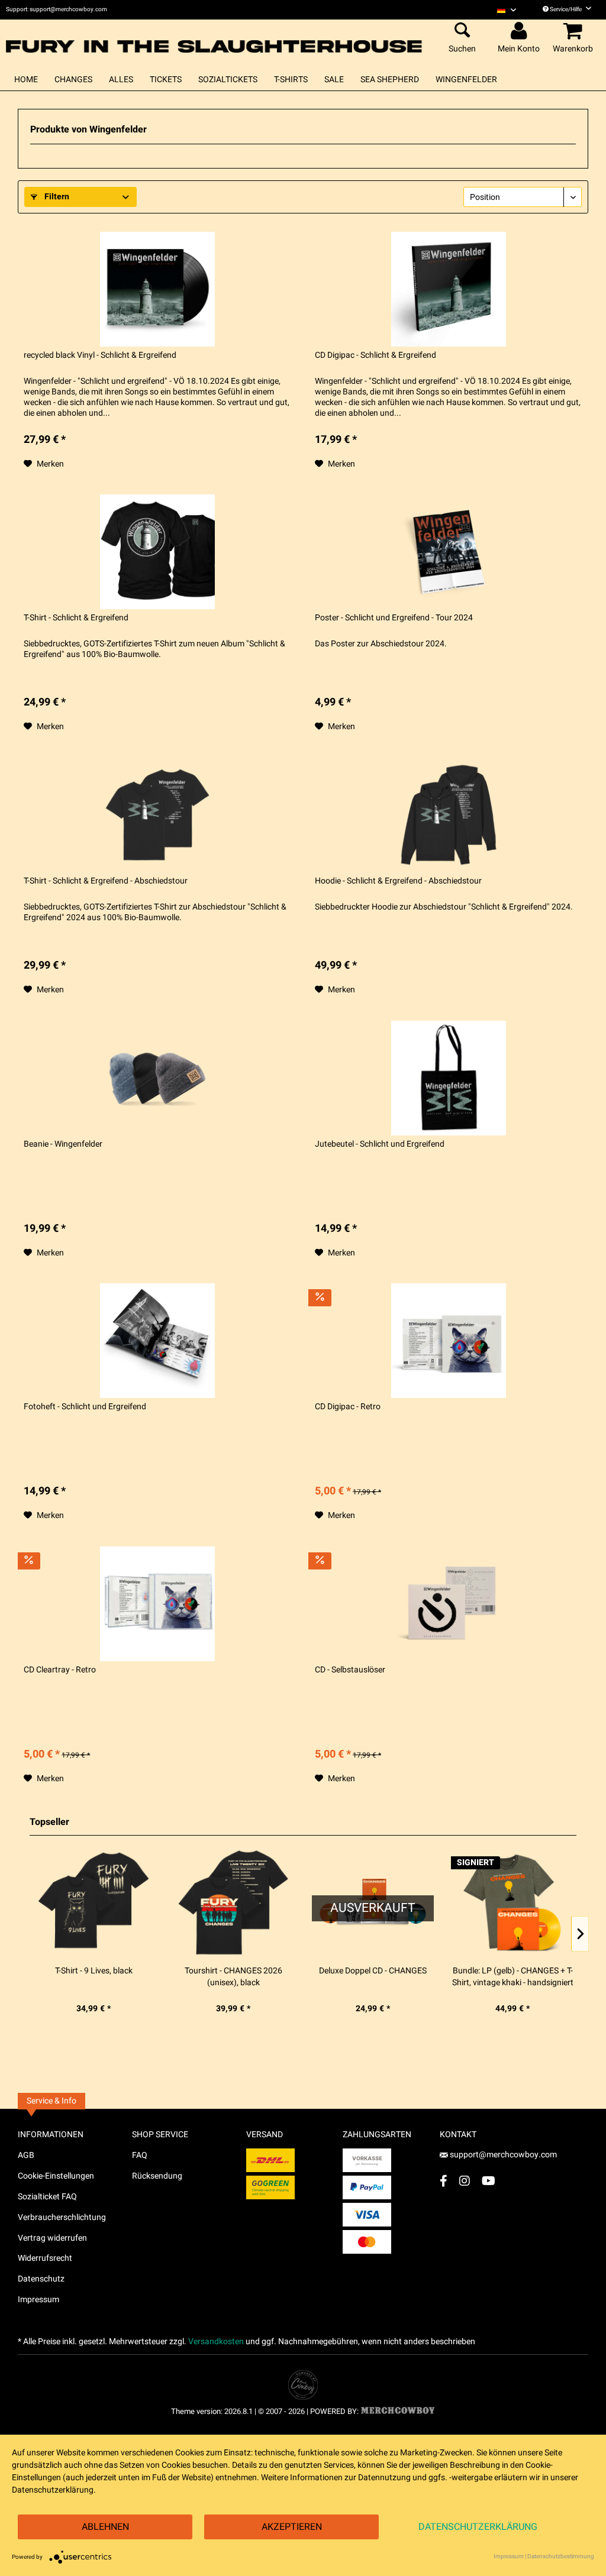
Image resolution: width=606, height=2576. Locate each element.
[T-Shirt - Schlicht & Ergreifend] (157, 552)
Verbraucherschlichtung (62, 2217)
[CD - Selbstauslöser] (449, 1604)
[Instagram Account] (465, 2181)
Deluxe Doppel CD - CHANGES (373, 1971)
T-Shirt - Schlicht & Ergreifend (76, 618)
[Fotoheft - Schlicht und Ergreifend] (157, 1341)
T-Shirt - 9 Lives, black (94, 1971)
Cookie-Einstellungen (56, 2176)
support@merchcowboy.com (503, 2155)
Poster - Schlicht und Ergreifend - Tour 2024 (394, 618)
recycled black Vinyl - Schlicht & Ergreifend (100, 355)
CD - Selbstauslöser (350, 1670)
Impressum (38, 2300)
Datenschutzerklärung (478, 2527)
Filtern (56, 197)
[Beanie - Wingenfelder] (157, 1078)
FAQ (140, 2155)
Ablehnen (105, 2527)
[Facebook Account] (444, 2181)
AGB (26, 2155)
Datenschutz (41, 2279)
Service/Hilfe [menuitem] (566, 9)
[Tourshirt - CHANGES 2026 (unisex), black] (233, 1902)
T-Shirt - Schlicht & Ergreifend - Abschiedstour (106, 881)
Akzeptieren (292, 2527)
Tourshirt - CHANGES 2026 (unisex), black (233, 1977)
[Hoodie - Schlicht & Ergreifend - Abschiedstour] (449, 815)
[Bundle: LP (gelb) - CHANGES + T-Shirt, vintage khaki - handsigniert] (512, 1902)
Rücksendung (157, 2176)
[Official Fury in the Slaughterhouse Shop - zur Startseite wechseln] (215, 39)
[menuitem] (507, 10)
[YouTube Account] (489, 2181)
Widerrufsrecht (45, 2258)
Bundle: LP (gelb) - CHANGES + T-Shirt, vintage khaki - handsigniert (513, 1977)
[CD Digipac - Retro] (449, 1341)
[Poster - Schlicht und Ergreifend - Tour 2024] (449, 552)
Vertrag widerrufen (52, 2238)
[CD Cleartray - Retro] (157, 1604)
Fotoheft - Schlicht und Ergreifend (85, 1407)
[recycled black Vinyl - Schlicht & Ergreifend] (157, 289)
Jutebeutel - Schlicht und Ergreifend (380, 1144)
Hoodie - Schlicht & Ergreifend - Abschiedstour (398, 881)
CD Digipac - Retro (348, 1407)
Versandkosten (216, 2342)
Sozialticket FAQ (47, 2197)
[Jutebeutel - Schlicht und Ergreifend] (449, 1078)
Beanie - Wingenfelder (63, 1144)
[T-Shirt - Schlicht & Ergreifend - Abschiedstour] (157, 815)
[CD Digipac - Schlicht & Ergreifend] (449, 289)
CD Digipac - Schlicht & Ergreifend (375, 355)
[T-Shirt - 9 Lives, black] (94, 1902)
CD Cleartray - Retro (60, 1670)
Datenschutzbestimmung (561, 2556)
